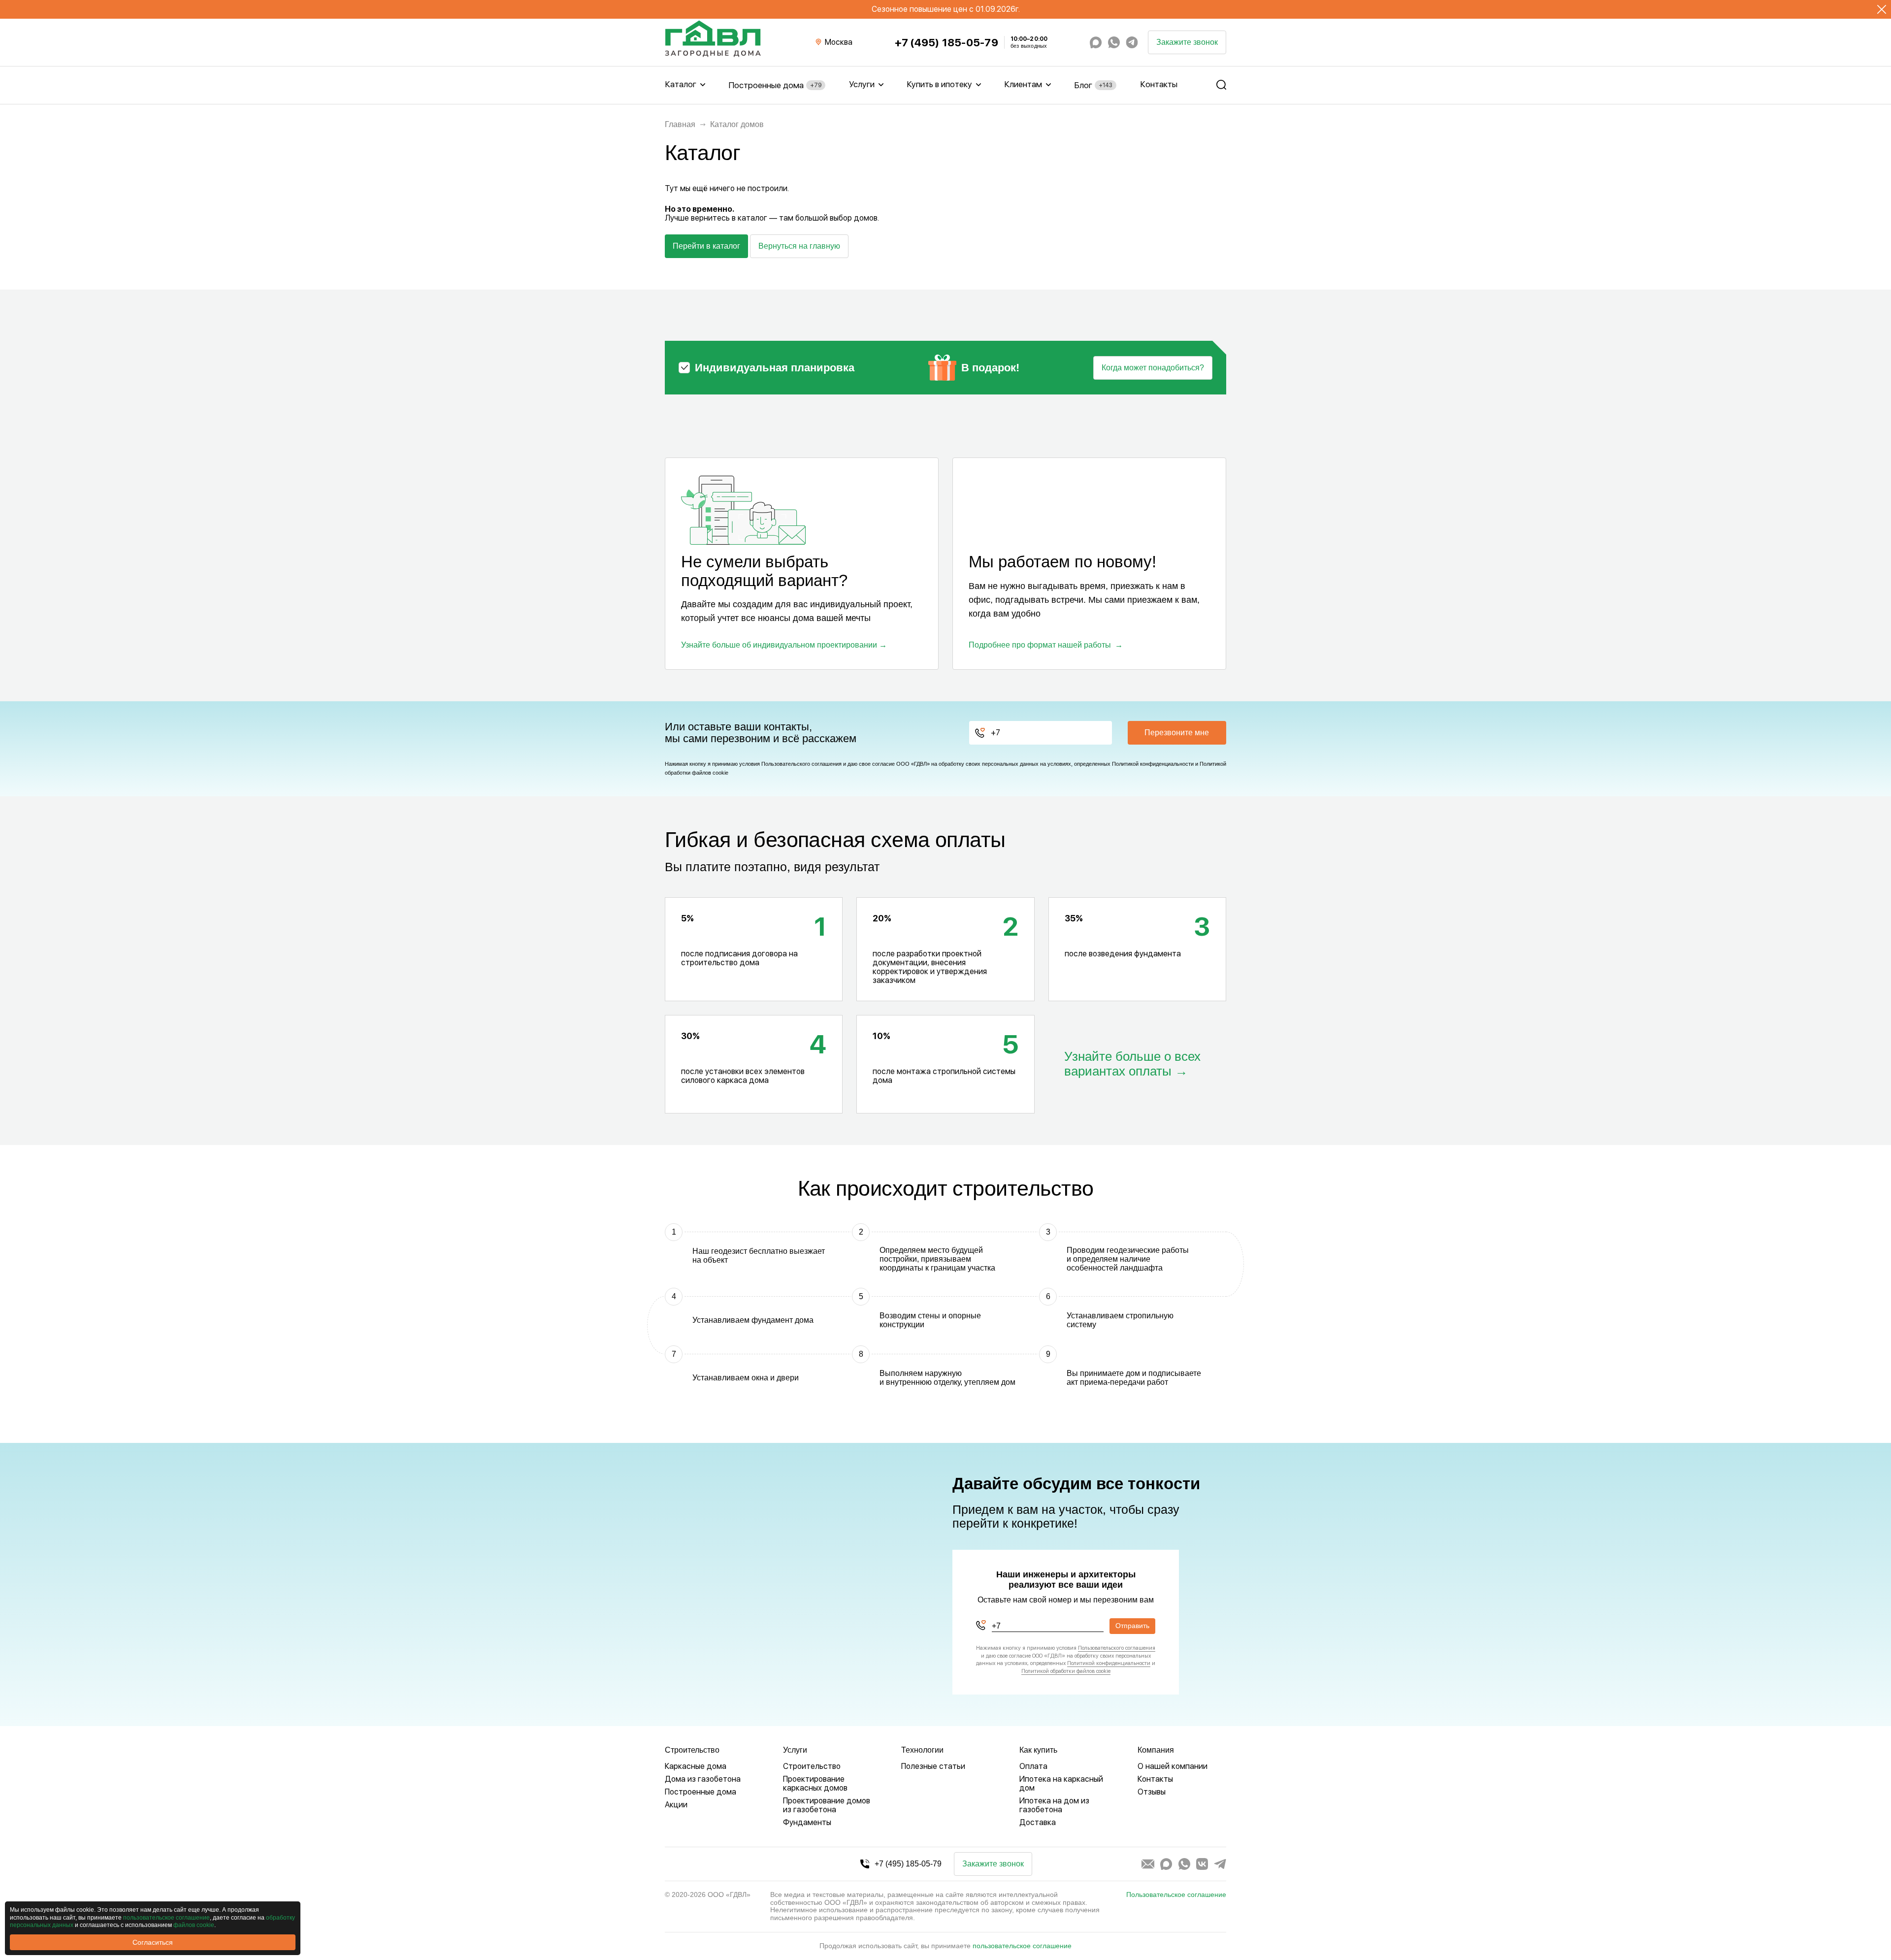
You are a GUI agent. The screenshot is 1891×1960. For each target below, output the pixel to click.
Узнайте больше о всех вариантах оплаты (1132, 1064)
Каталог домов (737, 124)
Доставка (1038, 1822)
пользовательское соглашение (1022, 1946)
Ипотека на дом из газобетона (1054, 1805)
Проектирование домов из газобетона (827, 1805)
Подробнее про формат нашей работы (1040, 645)
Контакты (1159, 84)
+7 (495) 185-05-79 (946, 43)
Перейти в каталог (706, 246)
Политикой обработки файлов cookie (1066, 1671)
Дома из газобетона (703, 1779)
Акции (676, 1805)
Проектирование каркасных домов (815, 1783)
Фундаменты (807, 1822)
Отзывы (1152, 1792)
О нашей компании (1173, 1766)
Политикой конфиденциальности (1153, 764)
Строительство (812, 1766)
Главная (680, 124)
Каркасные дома (696, 1766)
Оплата (1033, 1766)
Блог (1093, 85)
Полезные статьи (933, 1766)
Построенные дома (775, 85)
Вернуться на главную (799, 246)
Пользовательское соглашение (1176, 1895)
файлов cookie (194, 1925)
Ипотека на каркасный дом (1061, 1783)
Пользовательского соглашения (801, 764)
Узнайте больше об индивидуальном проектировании (779, 645)
